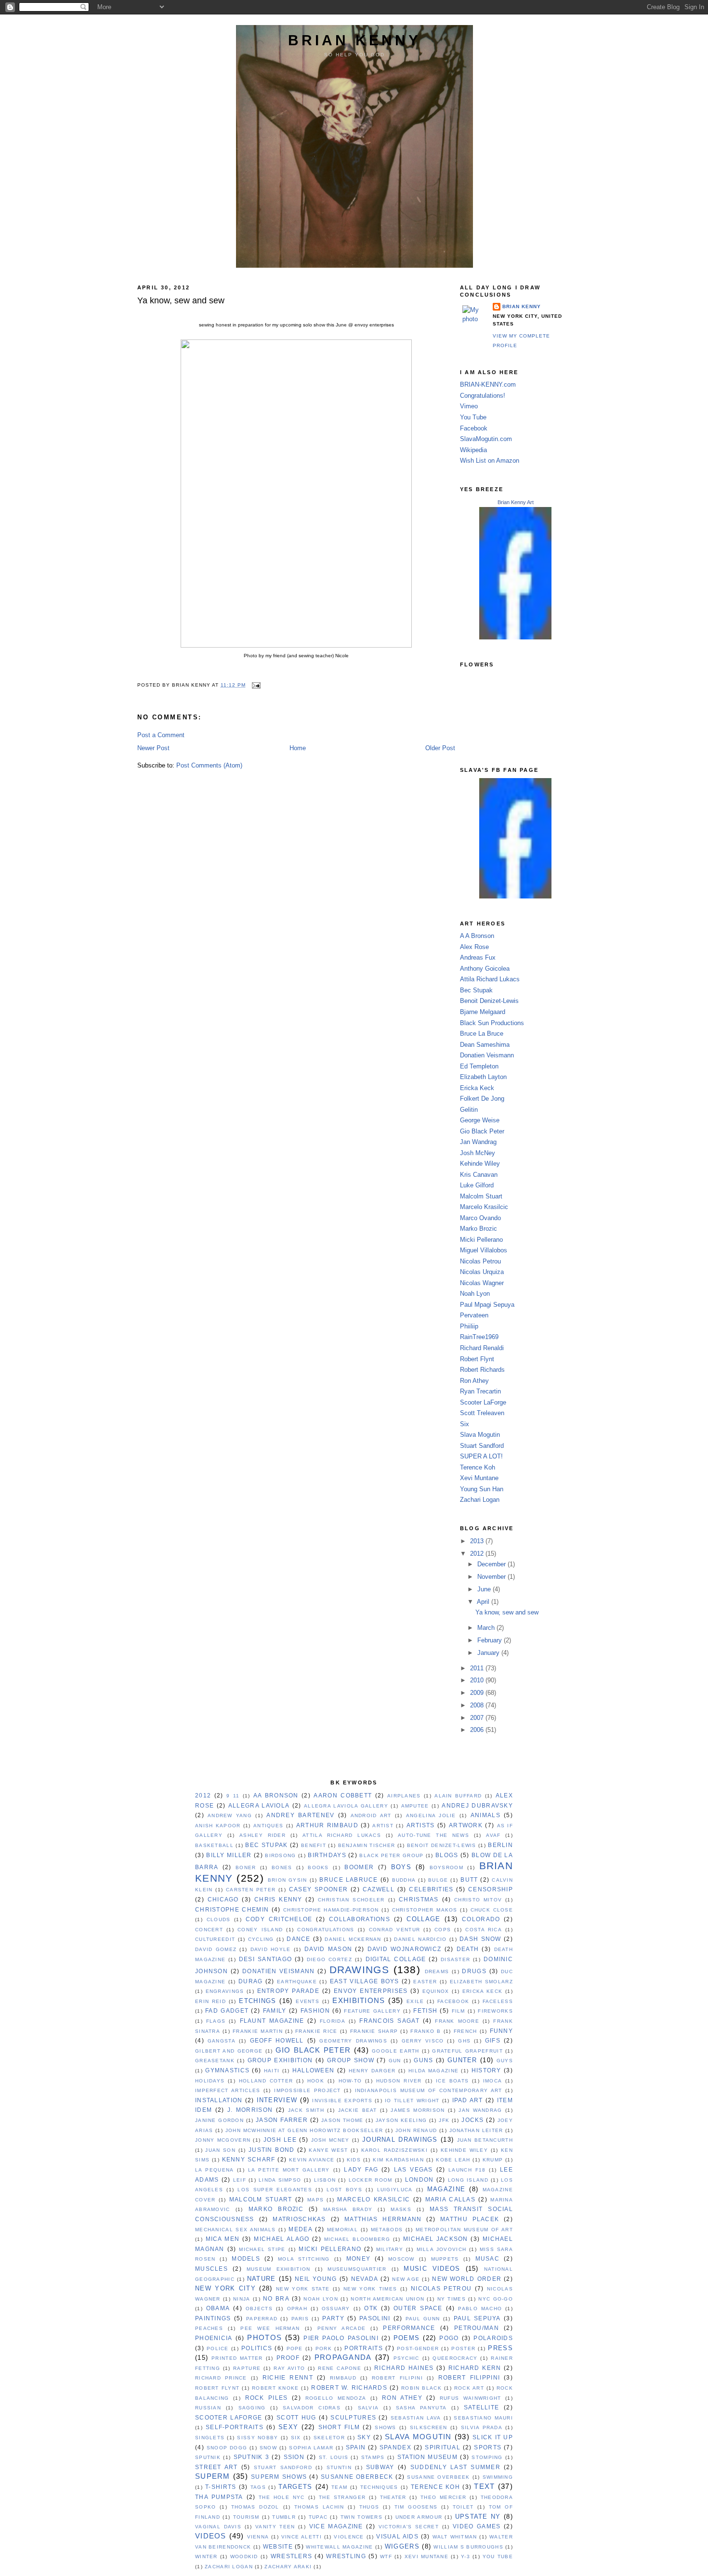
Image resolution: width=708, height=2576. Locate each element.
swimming (498, 2477)
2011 (478, 1668)
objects (259, 2309)
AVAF (493, 1835)
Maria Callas (450, 2199)
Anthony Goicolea (485, 969)
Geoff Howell (277, 2041)
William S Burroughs (468, 2547)
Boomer (359, 1867)
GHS (464, 2041)
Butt (469, 1880)
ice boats (452, 2081)
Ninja (242, 2299)
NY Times (452, 2299)
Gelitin (469, 1110)
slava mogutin (418, 2437)
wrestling (346, 2556)
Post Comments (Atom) (209, 765)
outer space (418, 2308)
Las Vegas (413, 2170)
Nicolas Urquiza (482, 1272)
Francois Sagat (389, 2021)
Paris (300, 2319)
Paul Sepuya (477, 2318)
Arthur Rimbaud (327, 1825)
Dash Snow (480, 1939)
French (465, 2031)
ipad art (468, 2100)
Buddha (404, 1880)
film (459, 2011)
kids (354, 2160)
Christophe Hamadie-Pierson (331, 1910)
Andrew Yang (230, 1815)
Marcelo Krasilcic (484, 1207)
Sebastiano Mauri (483, 2418)
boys (401, 1867)
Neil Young (316, 2279)
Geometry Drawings (353, 2041)
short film (339, 2427)
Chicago (223, 1899)
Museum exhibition (279, 2269)
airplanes (404, 1796)
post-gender (418, 2348)
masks (401, 2209)
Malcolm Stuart (481, 1196)
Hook (316, 2081)
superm (213, 2476)
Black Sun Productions (492, 1023)
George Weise (480, 1120)
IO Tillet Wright (412, 2101)
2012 (478, 1554)
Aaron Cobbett (343, 1795)
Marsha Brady (348, 2209)
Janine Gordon (219, 2120)
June (485, 1589)
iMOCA (492, 2081)
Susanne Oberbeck (357, 2477)
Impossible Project (307, 2090)
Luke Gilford (477, 1185)
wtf (386, 2556)
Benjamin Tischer (367, 1845)
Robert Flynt (477, 1359)
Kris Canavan (479, 1175)
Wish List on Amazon (490, 461)
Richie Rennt (288, 2378)
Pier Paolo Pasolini (341, 2338)
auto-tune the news (433, 1835)
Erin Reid (210, 2001)
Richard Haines (404, 2368)
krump (493, 2160)
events (308, 2001)
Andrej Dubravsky (477, 1806)
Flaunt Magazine (272, 2021)
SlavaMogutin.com (486, 439)
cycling (261, 1939)
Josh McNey (478, 1153)
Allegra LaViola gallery (346, 1806)
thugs (369, 2507)
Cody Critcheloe (279, 1919)
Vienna (258, 2537)
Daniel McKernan (353, 1939)
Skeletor (329, 2438)
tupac (318, 2517)
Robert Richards (482, 1370)
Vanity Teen (275, 2527)
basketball (214, 1845)
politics (257, 2348)
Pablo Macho (480, 2309)
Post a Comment (161, 735)
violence (349, 2537)
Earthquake (297, 1982)
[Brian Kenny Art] (515, 637)
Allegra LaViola (259, 1806)
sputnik (208, 2457)
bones (282, 1867)
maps (315, 2200)
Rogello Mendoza (336, 2398)
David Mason (328, 1949)
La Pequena (214, 2170)
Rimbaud (343, 2378)
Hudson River (399, 2081)
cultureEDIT (215, 1939)
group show (351, 2060)
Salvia (368, 2408)
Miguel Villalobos (484, 1250)
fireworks (495, 2011)
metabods (387, 2230)
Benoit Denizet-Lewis (489, 1001)
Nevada (365, 2279)
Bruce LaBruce (348, 1880)
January (489, 1653)
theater (393, 2497)
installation (219, 2100)
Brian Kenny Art (516, 502)
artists (421, 1825)
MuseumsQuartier (357, 2269)
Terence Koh (478, 1467)
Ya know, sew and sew (181, 300)
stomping (487, 2457)
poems (406, 2338)
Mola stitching (304, 2259)
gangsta (222, 2041)
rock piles (267, 2398)
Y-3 (465, 2556)
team (339, 2487)
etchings (257, 2001)
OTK (371, 2308)
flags (216, 2021)
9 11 (233, 1796)
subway (380, 2467)
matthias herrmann (383, 2219)
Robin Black (421, 2388)
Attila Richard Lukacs (490, 979)
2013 (478, 1541)
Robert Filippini (469, 2378)
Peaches (209, 2328)
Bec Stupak (476, 990)
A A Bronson (477, 936)
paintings (213, 2318)
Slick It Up (493, 2437)
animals (485, 1815)
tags (258, 2487)
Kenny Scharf (249, 2160)
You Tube (473, 417)
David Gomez (216, 1949)
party (333, 2318)
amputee (415, 1806)
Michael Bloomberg (357, 2239)
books (318, 1867)
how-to (350, 2081)
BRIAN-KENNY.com (488, 384)
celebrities (431, 1889)
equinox (436, 1991)
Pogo (449, 2338)
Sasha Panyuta (421, 2408)
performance (409, 2328)
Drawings (359, 1970)
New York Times (370, 2289)
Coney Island (260, 1930)
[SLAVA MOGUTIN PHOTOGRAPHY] (515, 896)
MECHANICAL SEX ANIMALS (236, 2230)
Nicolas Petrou (480, 1261)
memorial (342, 2230)
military (390, 2249)
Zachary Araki (288, 2567)
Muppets (445, 2259)
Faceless (498, 2001)
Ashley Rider (262, 1835)
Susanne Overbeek (438, 2477)
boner (246, 1867)
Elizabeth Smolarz (481, 1982)
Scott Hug (296, 2418)
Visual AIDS (397, 2537)
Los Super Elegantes (275, 2190)
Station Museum (427, 2457)
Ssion (294, 2457)
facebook (453, 2001)
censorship (491, 1889)
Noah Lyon (475, 1294)
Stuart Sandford (482, 1446)
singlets (210, 2438)
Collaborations (360, 1919)
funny (501, 2031)
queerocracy (455, 2358)
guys (505, 2061)
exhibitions (359, 2000)
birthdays (327, 1855)
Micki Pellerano (481, 1240)
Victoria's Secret (409, 2527)
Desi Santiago (265, 1959)
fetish (425, 2011)
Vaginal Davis (218, 2527)
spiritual (443, 2447)
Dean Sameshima (485, 1045)
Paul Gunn (423, 2319)
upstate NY (478, 2517)
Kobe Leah (453, 2160)
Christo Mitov (478, 1900)
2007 (478, 1718)
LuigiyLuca (395, 2190)
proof (288, 2358)
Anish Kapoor (218, 1826)
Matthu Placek (470, 2219)
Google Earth (396, 2051)
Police (218, 2348)
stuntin (339, 2467)
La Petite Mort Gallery (289, 2170)
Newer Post (153, 748)
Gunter (462, 2060)
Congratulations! (483, 396)
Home (298, 748)
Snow (268, 2448)
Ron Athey (474, 1381)
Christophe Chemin (232, 1910)
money (358, 2259)
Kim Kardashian (398, 2160)
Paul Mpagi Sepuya (487, 1305)
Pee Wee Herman (270, 2328)
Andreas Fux (478, 957)
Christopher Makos (425, 1910)
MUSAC (487, 2259)
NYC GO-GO (496, 2299)
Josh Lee (280, 2140)
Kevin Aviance (312, 2160)
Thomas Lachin (319, 2507)
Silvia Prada (482, 2427)
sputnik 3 (252, 2457)
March (487, 1628)
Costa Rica (484, 1930)
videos (211, 2536)
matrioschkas (299, 2219)
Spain (356, 2447)
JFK (444, 2120)
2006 (478, 1730)
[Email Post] (255, 685)
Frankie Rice (316, 2031)
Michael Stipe (262, 2249)
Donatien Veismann (487, 1055)
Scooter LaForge (483, 1402)
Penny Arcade (341, 2328)
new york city (225, 2288)
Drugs (474, 1971)
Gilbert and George (229, 2051)
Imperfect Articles (228, 2090)
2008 (478, 1705)
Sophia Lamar (311, 2448)
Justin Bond (271, 2150)
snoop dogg (227, 2448)
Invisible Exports (342, 2101)
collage (423, 1919)
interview (277, 2100)
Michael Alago (282, 2239)
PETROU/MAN (477, 2328)
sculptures (353, 2418)
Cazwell (379, 1889)
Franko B (426, 2031)
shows (385, 2427)
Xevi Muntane (479, 1478)
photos (264, 2337)
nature (262, 2279)
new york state (303, 2289)
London (420, 2180)
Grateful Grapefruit (467, 2051)
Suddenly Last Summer (455, 2467)
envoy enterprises (371, 1991)
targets (295, 2487)
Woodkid (244, 2556)
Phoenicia (214, 2338)
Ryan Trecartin (480, 1391)
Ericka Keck (477, 1088)
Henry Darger (372, 2071)
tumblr (284, 2517)
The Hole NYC (282, 2497)
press (500, 2348)
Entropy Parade (288, 1991)
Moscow (401, 2259)
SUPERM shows (279, 2477)
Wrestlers (292, 2556)
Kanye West (328, 2150)
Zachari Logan (480, 1500)
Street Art (216, 2467)
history (486, 2070)
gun (395, 2061)
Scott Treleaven (482, 1413)
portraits (364, 2348)
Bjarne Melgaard (483, 1012)
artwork (466, 1825)
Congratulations (326, 1930)
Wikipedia (473, 450)
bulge (438, 1880)
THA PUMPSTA (219, 2497)
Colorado (481, 1919)
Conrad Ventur (395, 1930)
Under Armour (419, 2517)
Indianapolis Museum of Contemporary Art (429, 2090)
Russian (208, 2408)
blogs (447, 1855)
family (275, 2011)
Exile (415, 2001)
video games (477, 2526)
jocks (472, 2120)
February (491, 1640)
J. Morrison (250, 2110)
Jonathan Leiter (476, 2130)
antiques (268, 1826)
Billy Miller (229, 1855)
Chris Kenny (278, 1899)
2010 (478, 1680)
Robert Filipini (397, 2378)
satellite (482, 2407)
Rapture (247, 2368)
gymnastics (227, 2070)
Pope (295, 2348)
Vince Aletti (302, 2537)
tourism (246, 2517)
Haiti (272, 2071)
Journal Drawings (400, 2140)
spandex (395, 2447)
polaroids (493, 2338)
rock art (469, 2388)
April (484, 1602)
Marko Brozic (479, 1229)
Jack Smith (306, 2110)
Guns (423, 2060)
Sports (488, 2447)
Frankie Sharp (374, 2031)
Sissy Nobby (257, 2438)
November (492, 1577)
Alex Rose (474, 947)
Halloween (314, 2070)
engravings (225, 1991)
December (492, 1564)
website (278, 2547)
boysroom (446, 1867)
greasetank (215, 2061)
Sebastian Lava (416, 2418)
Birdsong (280, 1855)
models (246, 2259)
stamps (373, 2457)
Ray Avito (289, 2368)
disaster (455, 1959)
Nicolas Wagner (482, 1283)
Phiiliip (469, 1326)
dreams (437, 1971)
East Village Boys (365, 1981)
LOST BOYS (344, 2190)
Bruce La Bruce (482, 1034)
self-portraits (235, 2427)
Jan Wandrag (478, 1142)
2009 (478, 1693)
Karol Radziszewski (394, 2150)
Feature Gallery (372, 2011)
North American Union (387, 2299)
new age (406, 2279)
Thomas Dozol (255, 2507)
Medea (300, 2229)
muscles (211, 2269)
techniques (379, 2487)
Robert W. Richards (349, 2388)
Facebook (474, 428)
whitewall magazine (339, 2547)
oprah (297, 2309)
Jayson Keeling (401, 2120)
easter (425, 1982)
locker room (371, 2180)
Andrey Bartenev (300, 1815)
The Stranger (342, 2497)
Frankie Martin (258, 2031)
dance (298, 1939)
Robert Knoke (275, 2388)
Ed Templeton (479, 1066)
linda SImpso (280, 2180)
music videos (432, 2269)
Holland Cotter (266, 2081)
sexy (288, 2427)
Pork (324, 2348)
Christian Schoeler (351, 1900)
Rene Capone (340, 2368)
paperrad (262, 2319)
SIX (296, 2438)
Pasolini (375, 2318)
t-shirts (221, 2487)
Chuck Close (492, 1910)
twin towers (361, 2517)
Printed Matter (237, 2358)
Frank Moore (457, 2021)
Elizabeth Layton (483, 1077)
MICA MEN (223, 2239)
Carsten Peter (251, 1890)
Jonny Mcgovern (223, 2140)
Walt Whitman (455, 2537)
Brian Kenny (522, 306)
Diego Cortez (329, 1959)
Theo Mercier (443, 2497)
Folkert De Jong (482, 1099)
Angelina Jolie (431, 1815)
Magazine (446, 2189)
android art (371, 1815)
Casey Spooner (318, 1889)
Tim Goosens (416, 2507)
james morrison (418, 2110)
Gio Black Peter (482, 1131)
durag (250, 1981)
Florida (333, 2021)
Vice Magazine (336, 2526)
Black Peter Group (391, 1855)
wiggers (402, 2546)
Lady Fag (361, 2170)
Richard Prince (221, 2378)
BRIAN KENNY (354, 40)
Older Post (440, 748)
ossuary (336, 2309)
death (468, 1949)
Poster (463, 2348)
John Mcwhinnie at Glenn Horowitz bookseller (304, 2130)
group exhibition (280, 2060)
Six (465, 1424)
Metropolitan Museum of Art (464, 2230)
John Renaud (416, 2130)
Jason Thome (342, 2120)
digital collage (396, 1959)
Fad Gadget (227, 2011)
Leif (240, 2180)
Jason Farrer (282, 2120)
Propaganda (343, 2357)
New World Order (467, 2279)
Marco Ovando (480, 1218)
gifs (493, 2041)
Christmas (419, 1899)
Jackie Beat (358, 2110)
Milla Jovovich (442, 2249)
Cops (443, 1930)
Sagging (252, 2408)
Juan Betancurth (485, 2140)
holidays (210, 2081)
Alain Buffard (458, 1796)
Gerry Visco (423, 2041)
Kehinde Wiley (480, 1164)
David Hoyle (271, 1949)
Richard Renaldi (482, 1348)
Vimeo (469, 406)
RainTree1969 (479, 1337)
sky (364, 2437)
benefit (314, 1845)
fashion (315, 2011)
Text (484, 2486)
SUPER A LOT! (481, 1456)
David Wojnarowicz (405, 1949)
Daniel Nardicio (420, 1939)
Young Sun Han (482, 1489)
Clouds (219, 1919)
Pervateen (474, 1315)
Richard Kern (475, 2368)
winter (206, 2556)
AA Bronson (276, 1795)
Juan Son (220, 2150)
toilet (463, 2507)
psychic (406, 2358)
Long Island (468, 2180)
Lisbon (325, 2180)
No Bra (276, 2299)
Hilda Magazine (433, 2071)
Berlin (500, 1845)
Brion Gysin (288, 1880)
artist (383, 1826)
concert (209, 1930)
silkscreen (429, 2427)
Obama (218, 2308)
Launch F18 (467, 2170)
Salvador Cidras (312, 2408)
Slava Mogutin (480, 1435)
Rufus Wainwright (471, 2398)
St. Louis (334, 2457)
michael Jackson (436, 2239)
